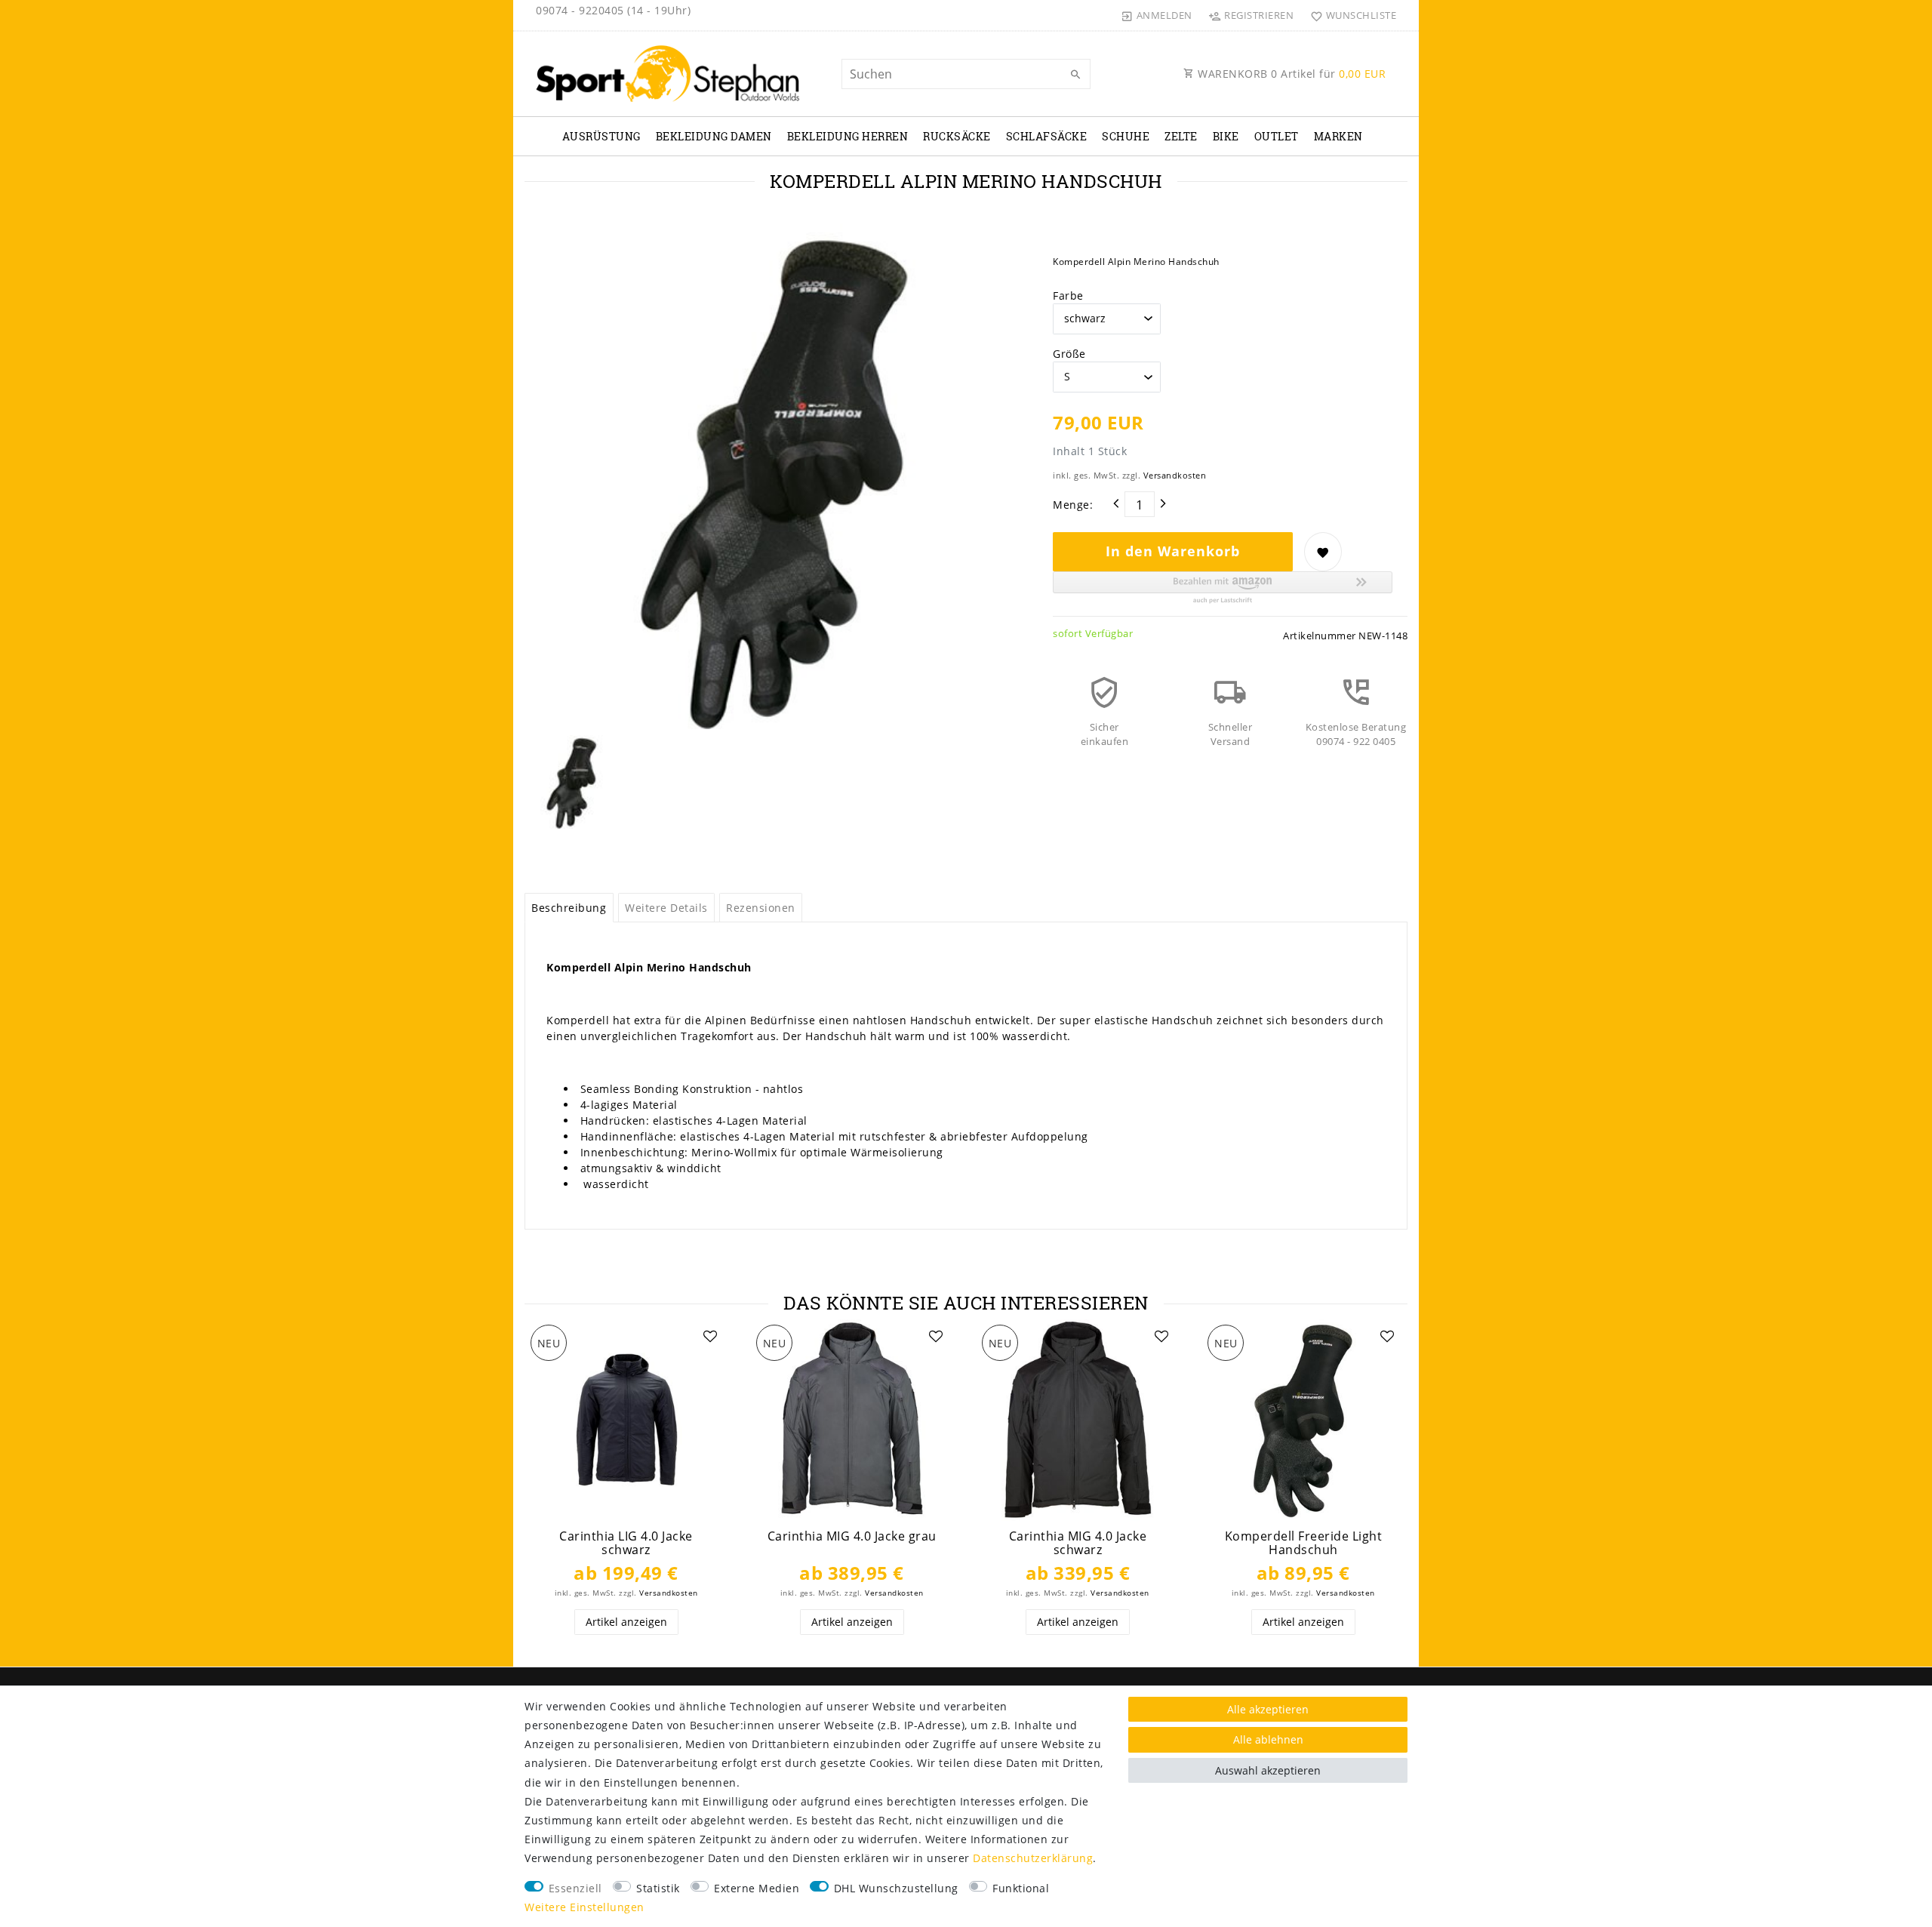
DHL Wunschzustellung (896, 1888)
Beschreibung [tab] (569, 908)
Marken (1338, 136)
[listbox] (626, 1420)
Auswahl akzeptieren (1268, 1770)
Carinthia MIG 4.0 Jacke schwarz (1078, 1543)
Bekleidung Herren (848, 136)
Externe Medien (757, 1888)
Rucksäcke (957, 136)
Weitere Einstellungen (585, 1907)
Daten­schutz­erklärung (1033, 1858)
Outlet (1277, 136)
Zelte (1181, 136)
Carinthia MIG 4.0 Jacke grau (852, 1536)
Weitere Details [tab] (666, 908)
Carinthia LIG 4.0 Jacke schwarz (626, 1543)
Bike (1226, 136)
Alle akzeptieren (1268, 1709)
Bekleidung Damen (714, 136)
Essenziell (575, 1888)
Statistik (658, 1888)
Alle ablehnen (1268, 1739)
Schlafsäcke (1047, 136)
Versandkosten (1175, 475)
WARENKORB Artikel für (1291, 74)
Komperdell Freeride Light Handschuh (1304, 1543)
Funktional (1021, 1888)
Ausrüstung (601, 136)
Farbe (1068, 296)
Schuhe (1126, 136)
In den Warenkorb (1173, 551)
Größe (1069, 354)
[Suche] (1075, 75)
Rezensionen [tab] (761, 908)
